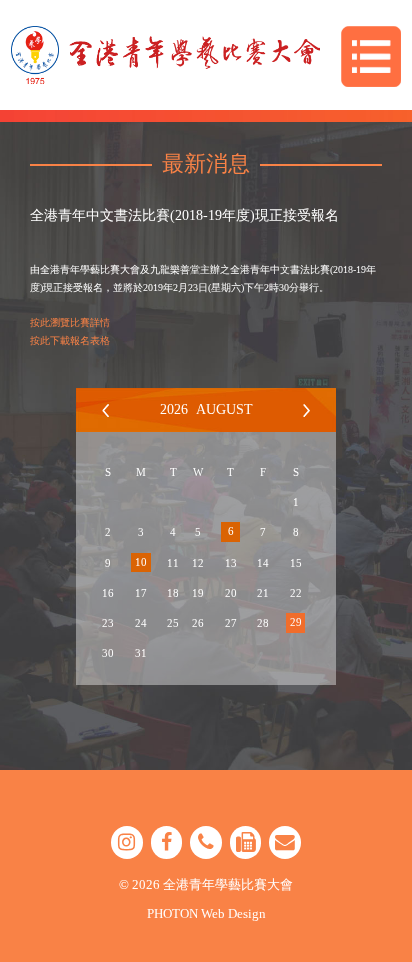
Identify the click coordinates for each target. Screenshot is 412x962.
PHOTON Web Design (206, 913)
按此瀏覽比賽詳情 (70, 322)
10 (141, 562)
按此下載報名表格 (70, 340)
